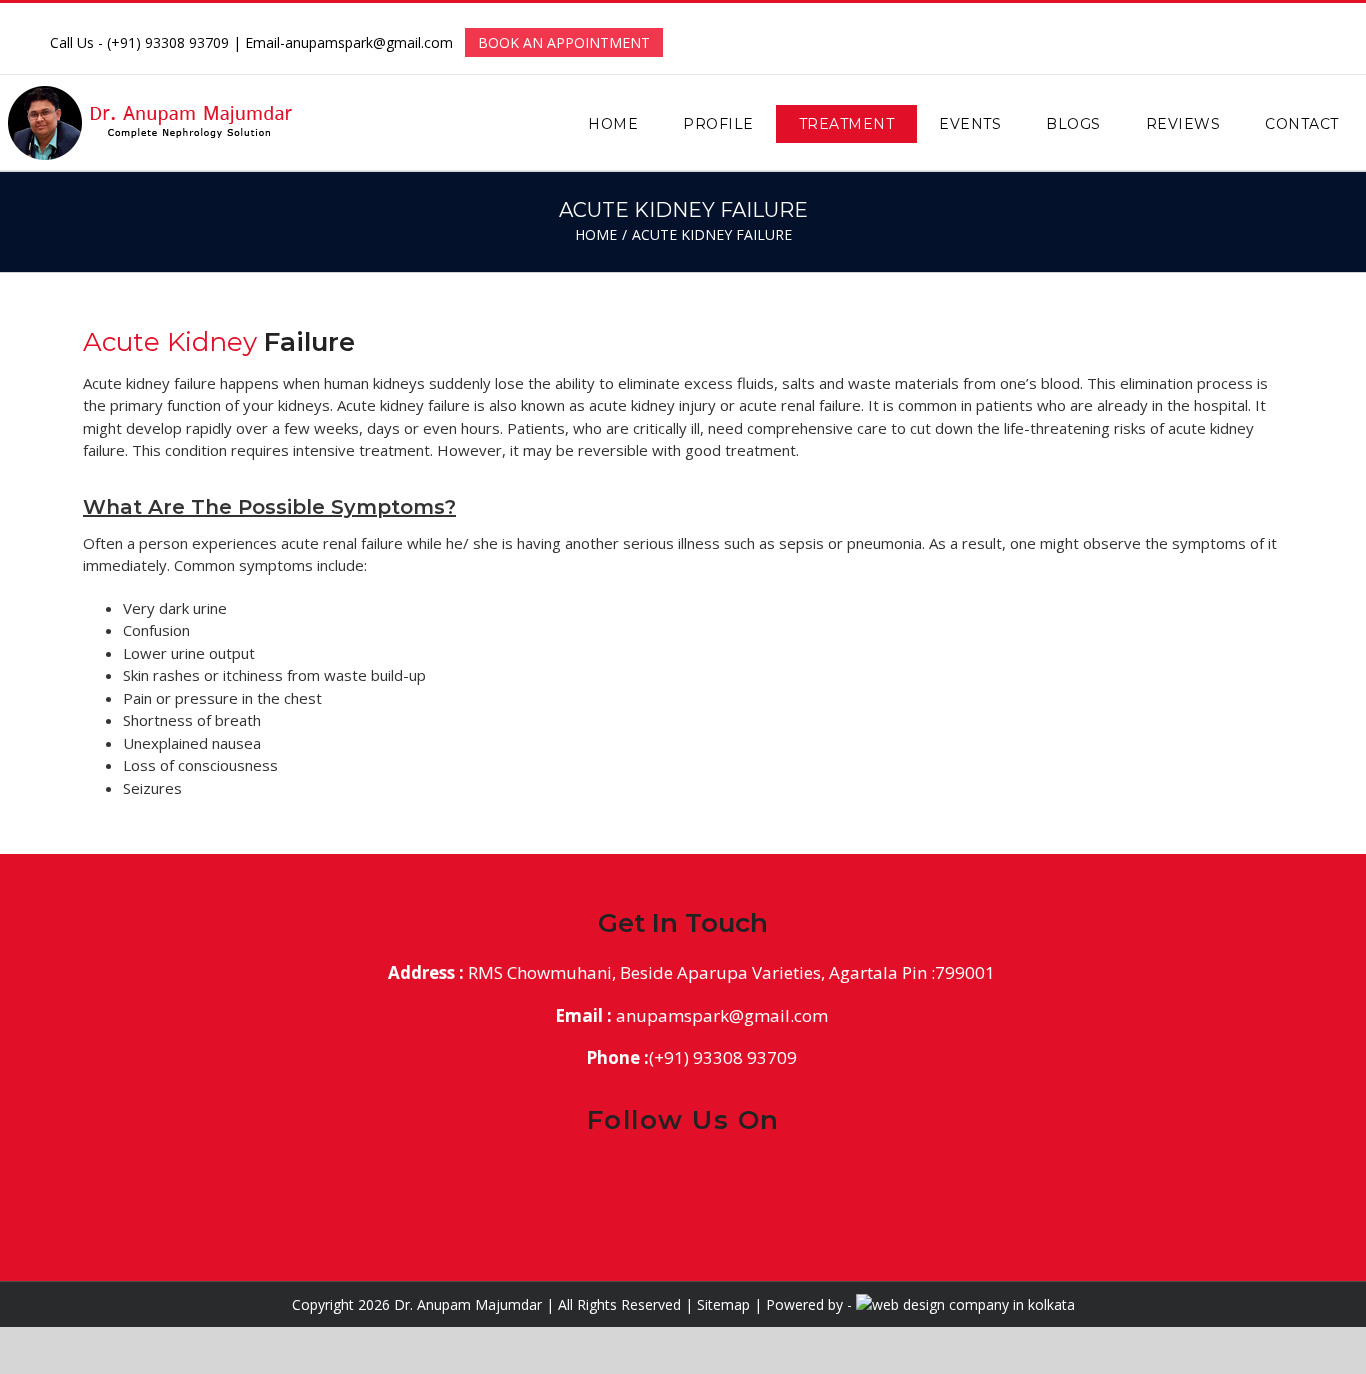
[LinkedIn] (700, 1180)
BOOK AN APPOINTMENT (564, 42)
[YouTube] (734, 1180)
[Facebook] (632, 1180)
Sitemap (723, 1304)
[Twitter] (666, 1180)
